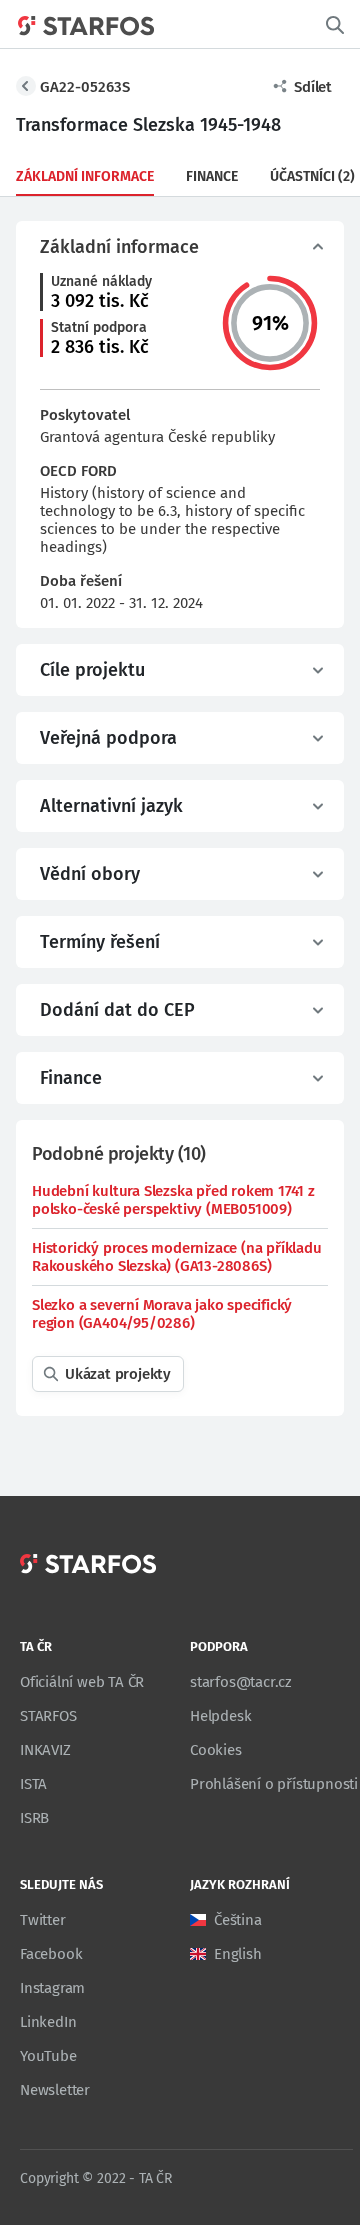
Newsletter (55, 2090)
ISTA (33, 1784)
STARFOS (48, 1716)
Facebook (51, 1954)
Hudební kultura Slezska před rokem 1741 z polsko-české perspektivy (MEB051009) (173, 1200)
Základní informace (85, 176)
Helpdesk (220, 1716)
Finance (212, 176)
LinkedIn (48, 2022)
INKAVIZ (45, 1750)
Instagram (52, 1988)
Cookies (216, 1750)
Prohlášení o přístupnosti (274, 1784)
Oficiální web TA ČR (82, 1682)
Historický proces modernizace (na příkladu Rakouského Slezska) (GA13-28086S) (177, 1257)
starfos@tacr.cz (241, 1682)
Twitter (43, 1920)
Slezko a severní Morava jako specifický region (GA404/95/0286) (162, 1314)
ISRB (34, 1818)
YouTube (48, 2056)
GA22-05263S (85, 87)
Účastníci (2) (312, 176)
